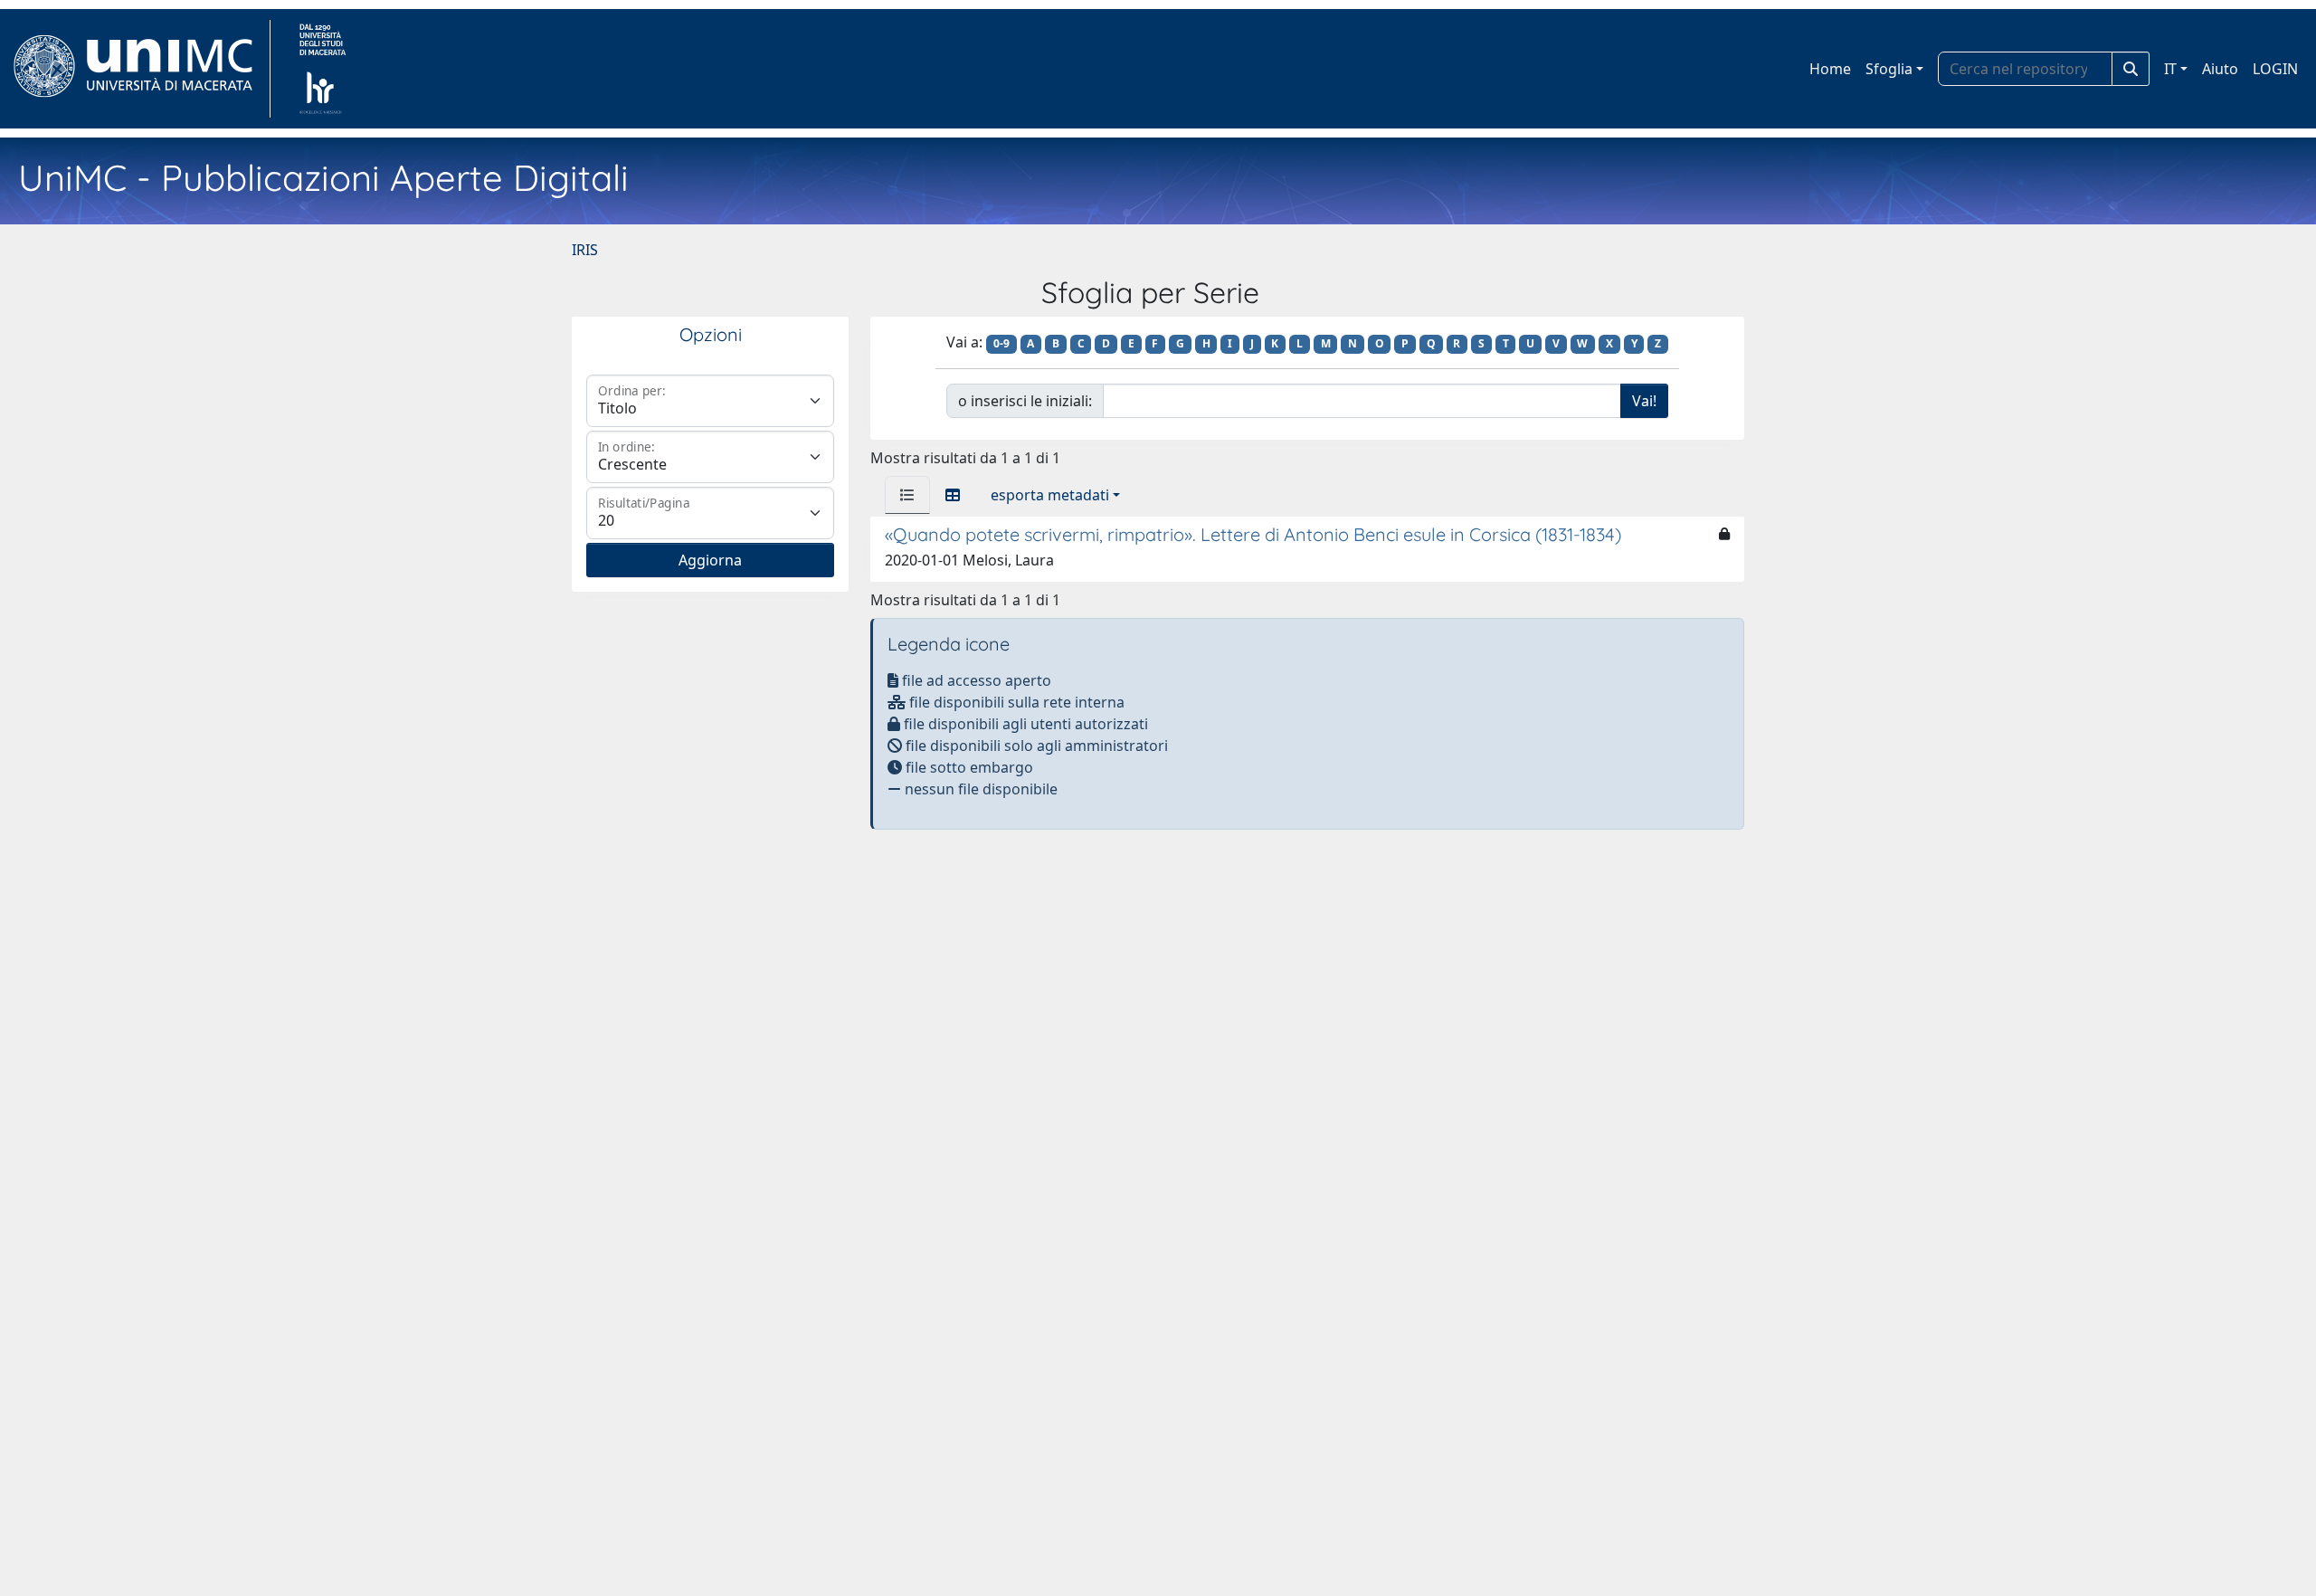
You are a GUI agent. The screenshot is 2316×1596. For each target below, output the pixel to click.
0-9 (1001, 343)
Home (1830, 69)
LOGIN (2275, 69)
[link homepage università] (323, 69)
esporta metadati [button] (1050, 495)
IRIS (585, 250)
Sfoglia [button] (1889, 69)
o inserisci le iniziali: (1025, 401)
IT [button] (2170, 69)
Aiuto (2220, 69)
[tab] (907, 495)
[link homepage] (141, 69)
